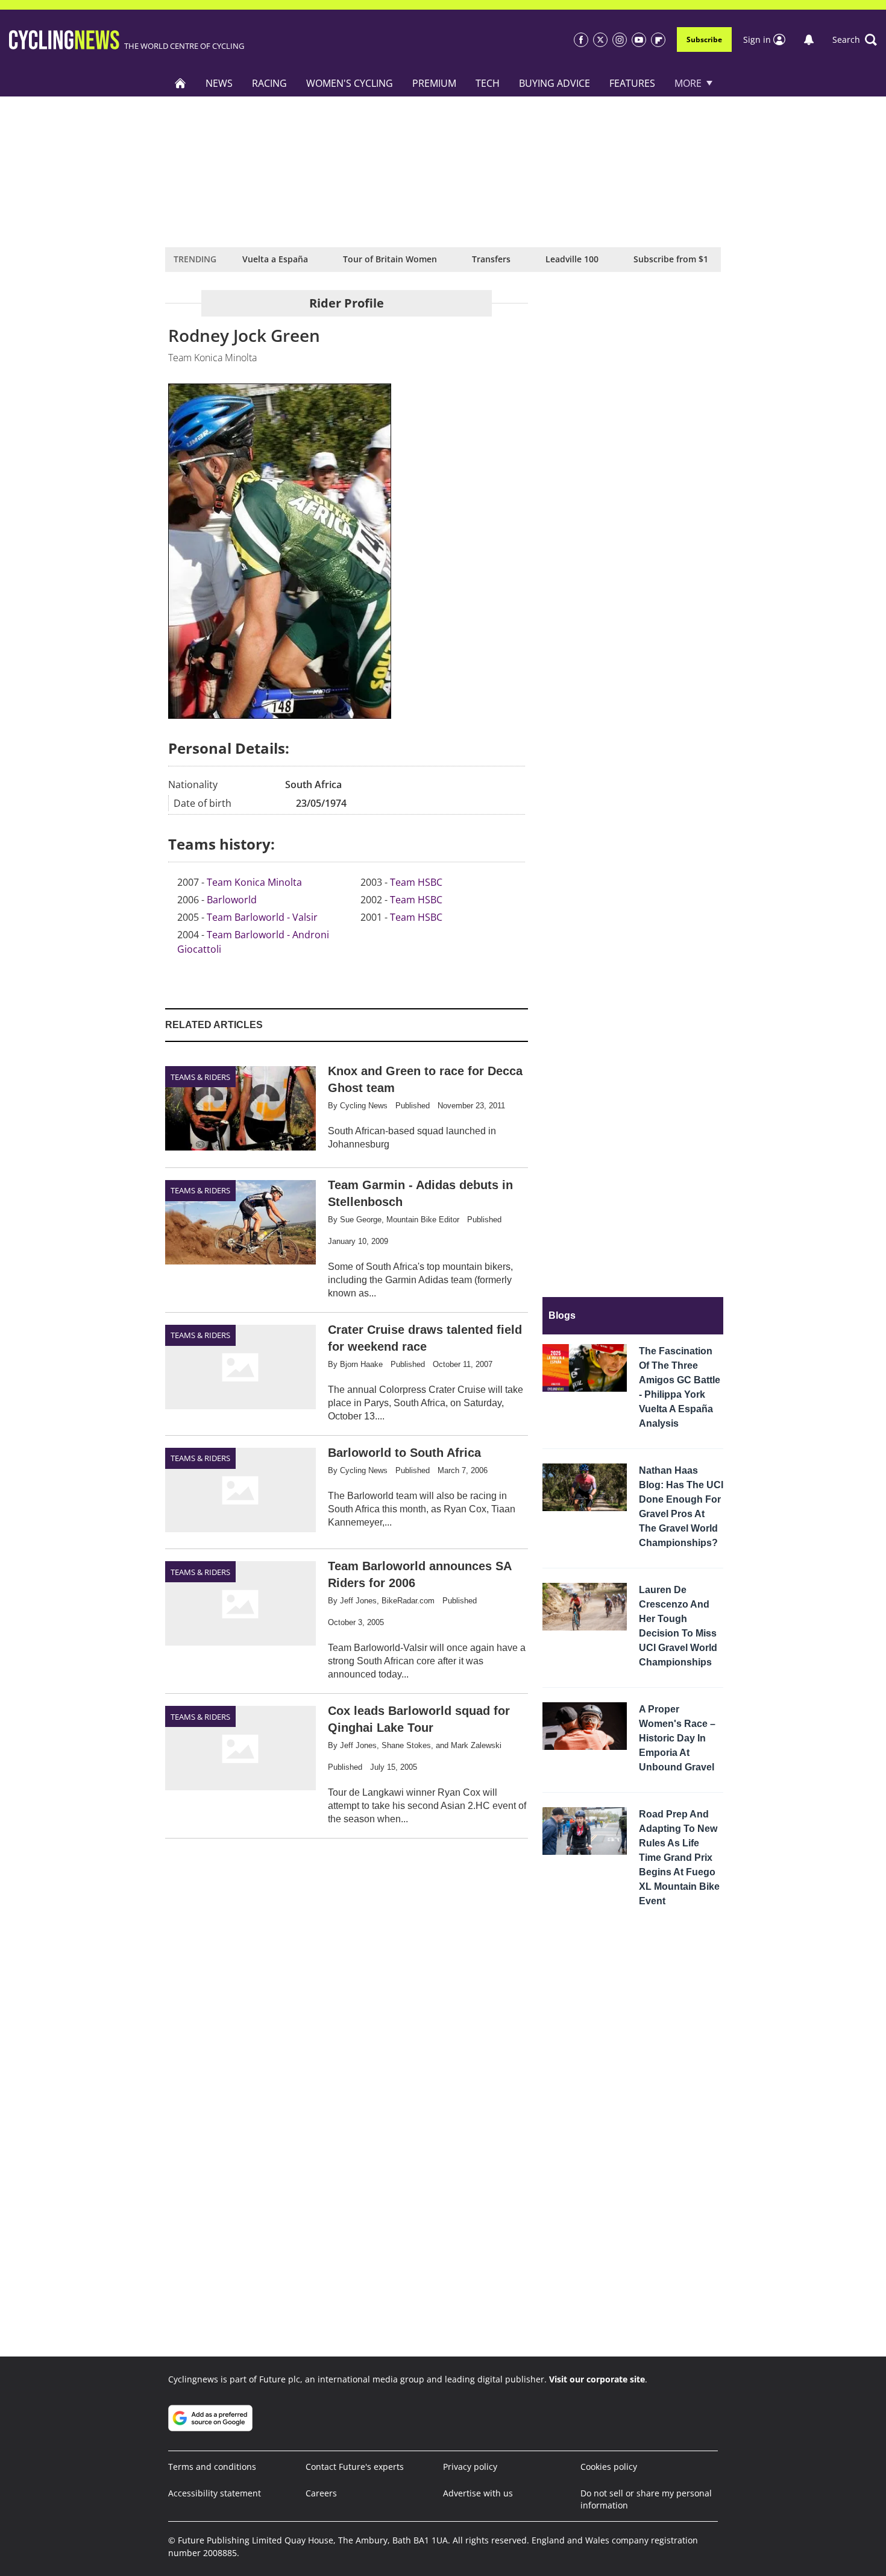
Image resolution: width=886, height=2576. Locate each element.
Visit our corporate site (597, 2379)
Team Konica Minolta (254, 882)
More (688, 83)
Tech (488, 83)
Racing (269, 83)
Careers (321, 2493)
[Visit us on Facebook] (581, 40)
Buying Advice (555, 83)
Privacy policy (470, 2467)
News (219, 83)
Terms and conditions (212, 2467)
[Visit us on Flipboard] (658, 40)
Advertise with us (478, 2493)
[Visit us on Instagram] (620, 40)
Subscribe (704, 39)
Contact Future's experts (355, 2467)
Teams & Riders (200, 1077)
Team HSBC (416, 882)
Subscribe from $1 (671, 259)
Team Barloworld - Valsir (262, 917)
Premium (434, 83)
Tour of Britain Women (390, 259)
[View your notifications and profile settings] (809, 40)
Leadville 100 (572, 259)
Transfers (491, 259)
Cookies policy (609, 2467)
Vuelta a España (275, 259)
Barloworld (232, 900)
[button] (855, 40)
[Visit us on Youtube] (639, 40)
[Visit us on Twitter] (600, 40)
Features (632, 83)
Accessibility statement (215, 2493)
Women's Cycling (350, 83)
